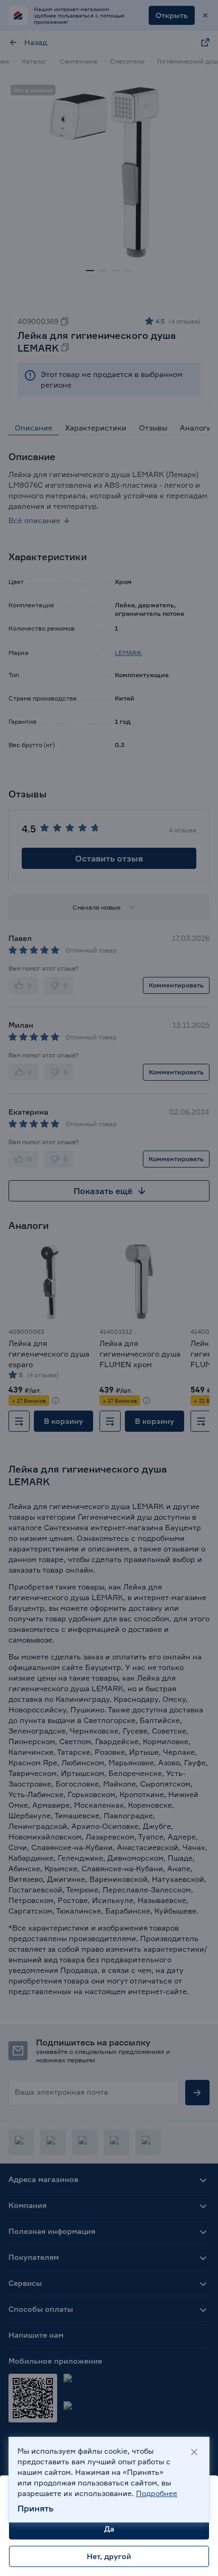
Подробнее (157, 2493)
